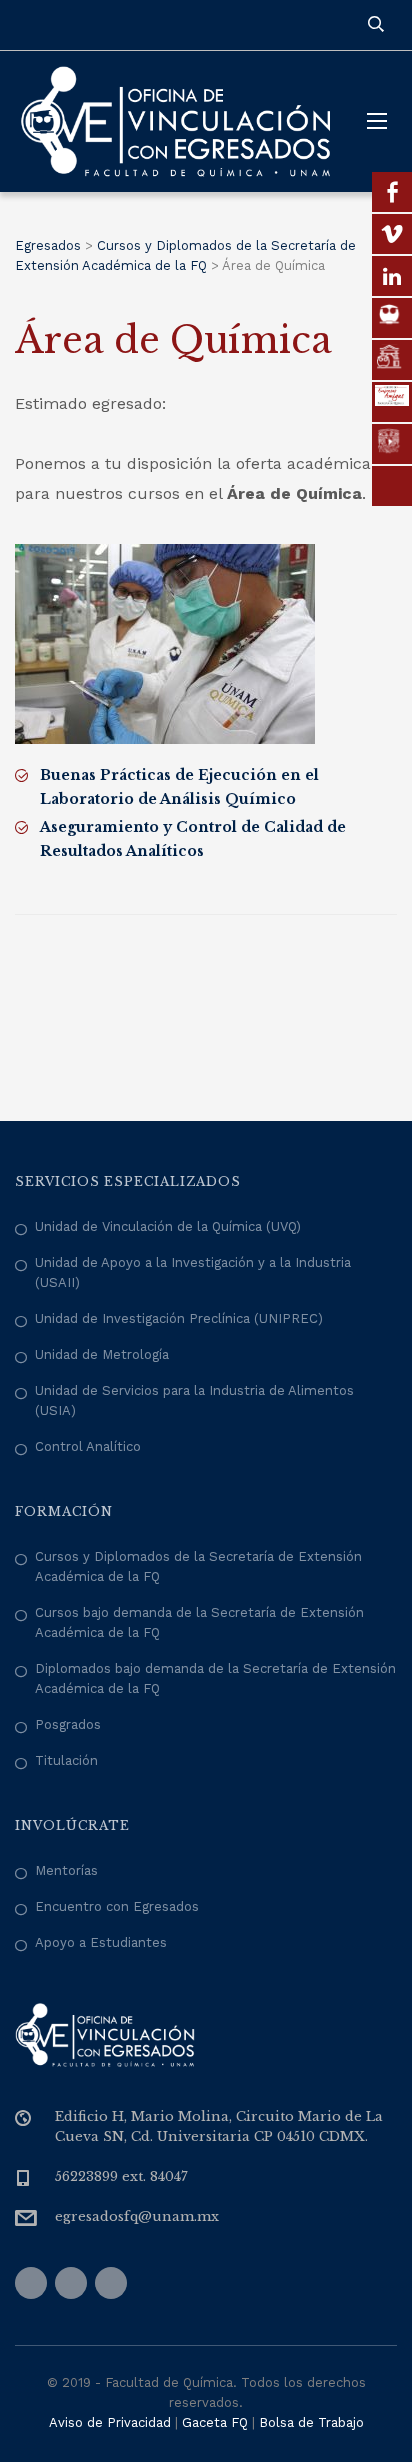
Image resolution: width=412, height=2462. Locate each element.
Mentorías (66, 1870)
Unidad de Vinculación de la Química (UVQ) (168, 1226)
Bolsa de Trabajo (311, 2422)
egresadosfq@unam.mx (137, 2216)
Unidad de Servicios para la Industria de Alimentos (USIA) (194, 1400)
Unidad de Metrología (102, 1354)
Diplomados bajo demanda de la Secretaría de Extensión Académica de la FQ (215, 1678)
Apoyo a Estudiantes (101, 1942)
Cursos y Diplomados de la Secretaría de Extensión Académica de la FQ (198, 1566)
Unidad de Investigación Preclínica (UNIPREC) (179, 1318)
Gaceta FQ (215, 2422)
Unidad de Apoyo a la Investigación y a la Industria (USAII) (193, 1272)
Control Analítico (88, 1446)
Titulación (66, 1760)
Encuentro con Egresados (117, 1906)
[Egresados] (176, 121)
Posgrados (68, 1724)
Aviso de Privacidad (110, 2422)
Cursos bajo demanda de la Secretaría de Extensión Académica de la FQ (199, 1622)
